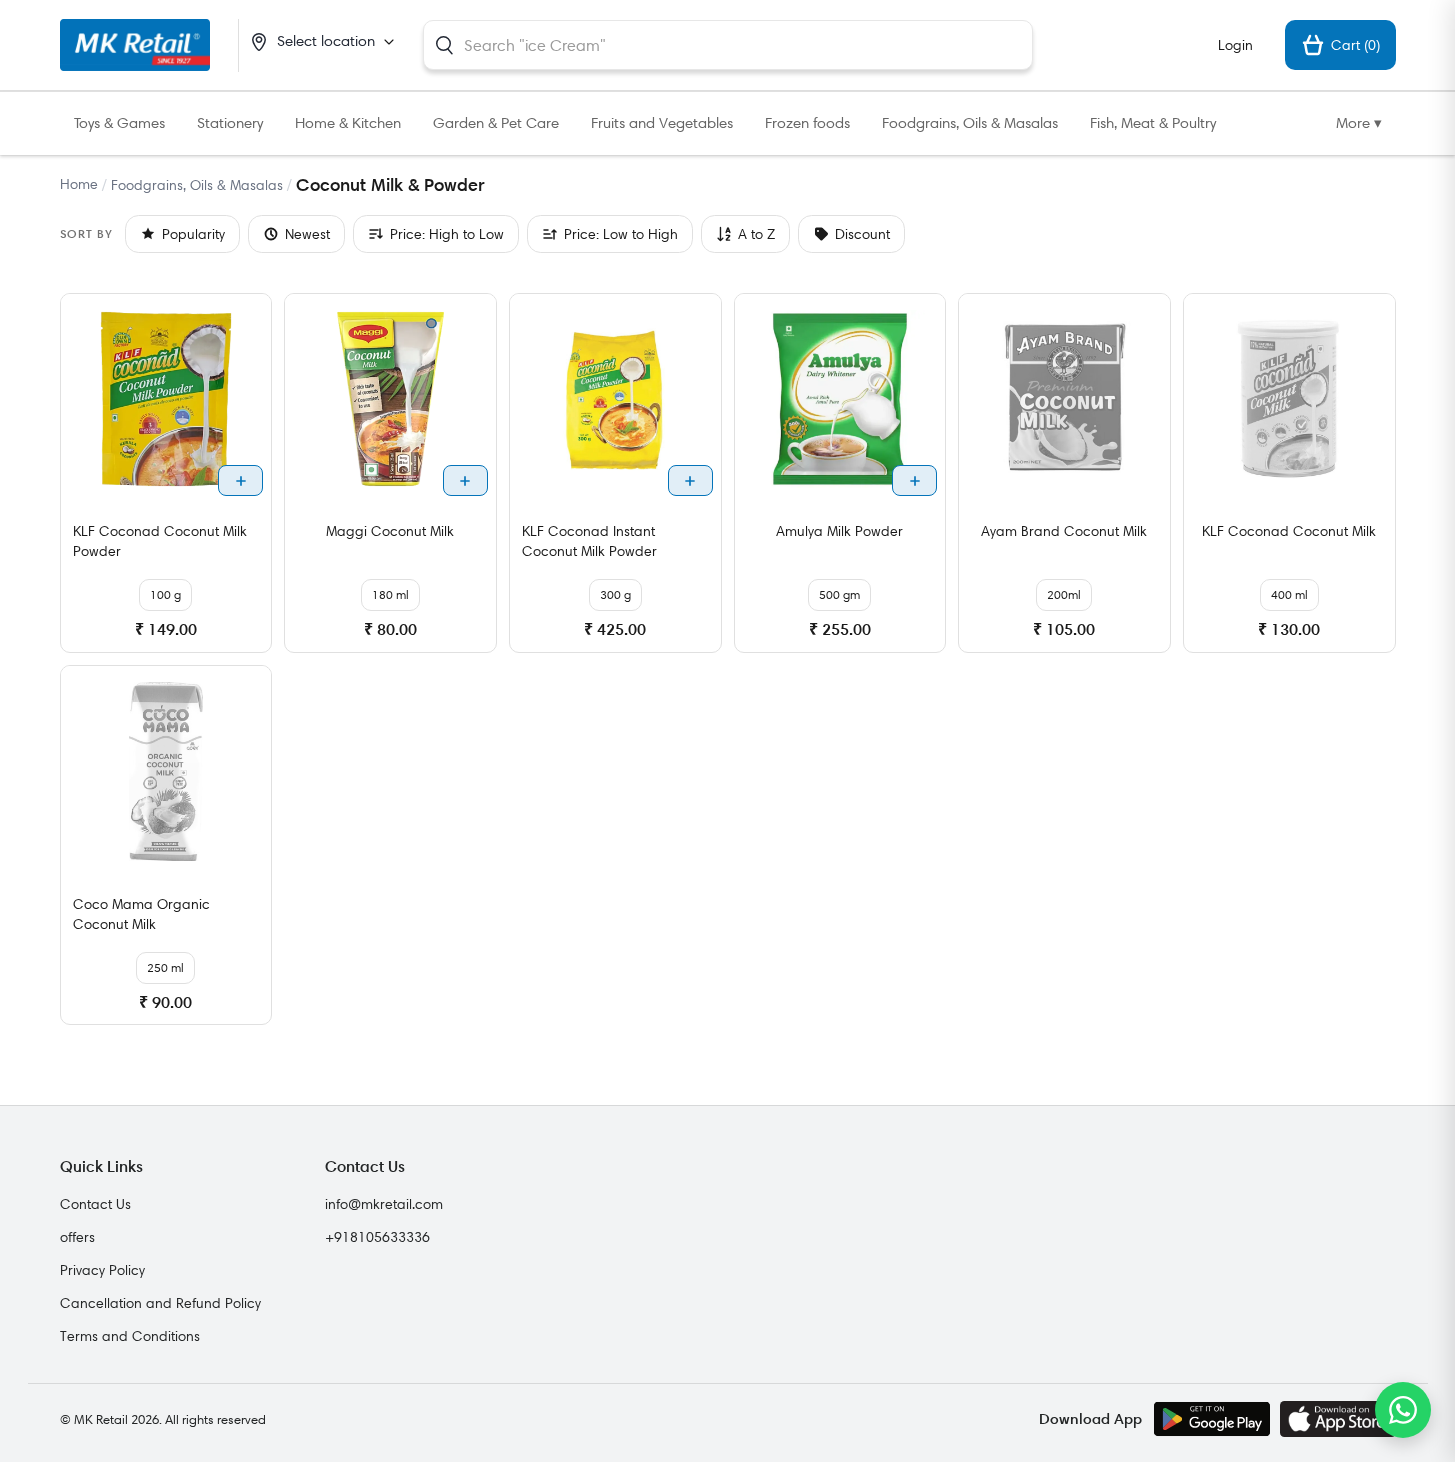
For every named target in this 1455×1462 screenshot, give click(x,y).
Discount (862, 234)
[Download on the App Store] (1338, 1419)
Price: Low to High (621, 234)
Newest (307, 234)
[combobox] (728, 45)
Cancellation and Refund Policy (160, 1303)
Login (1235, 45)
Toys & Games (119, 123)
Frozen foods (807, 123)
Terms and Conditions (130, 1336)
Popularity (193, 234)
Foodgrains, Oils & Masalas (970, 123)
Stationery (230, 123)
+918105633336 (377, 1237)
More (1359, 123)
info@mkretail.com (384, 1204)
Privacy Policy (102, 1270)
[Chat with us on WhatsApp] (1403, 1410)
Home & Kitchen (348, 123)
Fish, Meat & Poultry (1153, 123)
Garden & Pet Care (496, 123)
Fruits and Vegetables (662, 123)
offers (77, 1237)
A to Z (756, 234)
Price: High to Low (447, 234)
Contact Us (95, 1204)
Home (79, 184)
